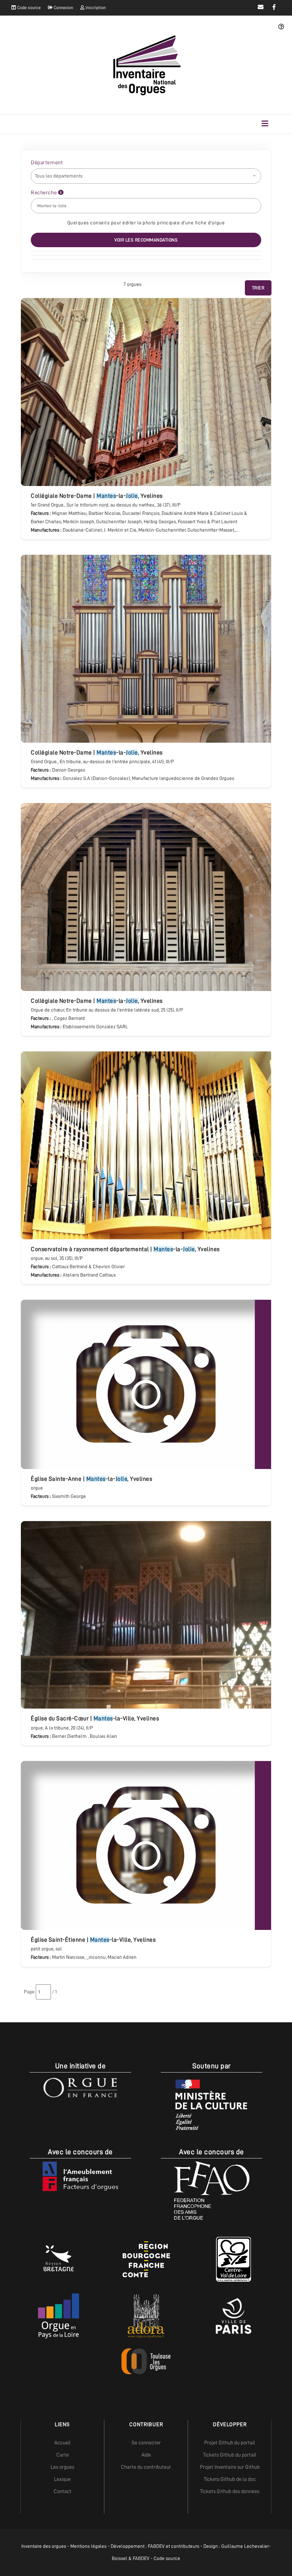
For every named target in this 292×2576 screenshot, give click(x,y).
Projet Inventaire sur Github (230, 2467)
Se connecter (146, 2443)
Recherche (44, 192)
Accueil (63, 2443)
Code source (28, 8)
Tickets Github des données (230, 2491)
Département (47, 162)
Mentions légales (88, 2546)
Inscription (95, 8)
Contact (63, 2491)
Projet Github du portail (230, 2443)
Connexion (63, 8)
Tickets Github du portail (230, 2455)
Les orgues (62, 2467)
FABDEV (156, 2546)
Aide (146, 2455)
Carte (63, 2455)
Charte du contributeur (146, 2467)
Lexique (62, 2479)
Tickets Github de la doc (230, 2479)
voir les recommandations (146, 240)
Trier (258, 288)
